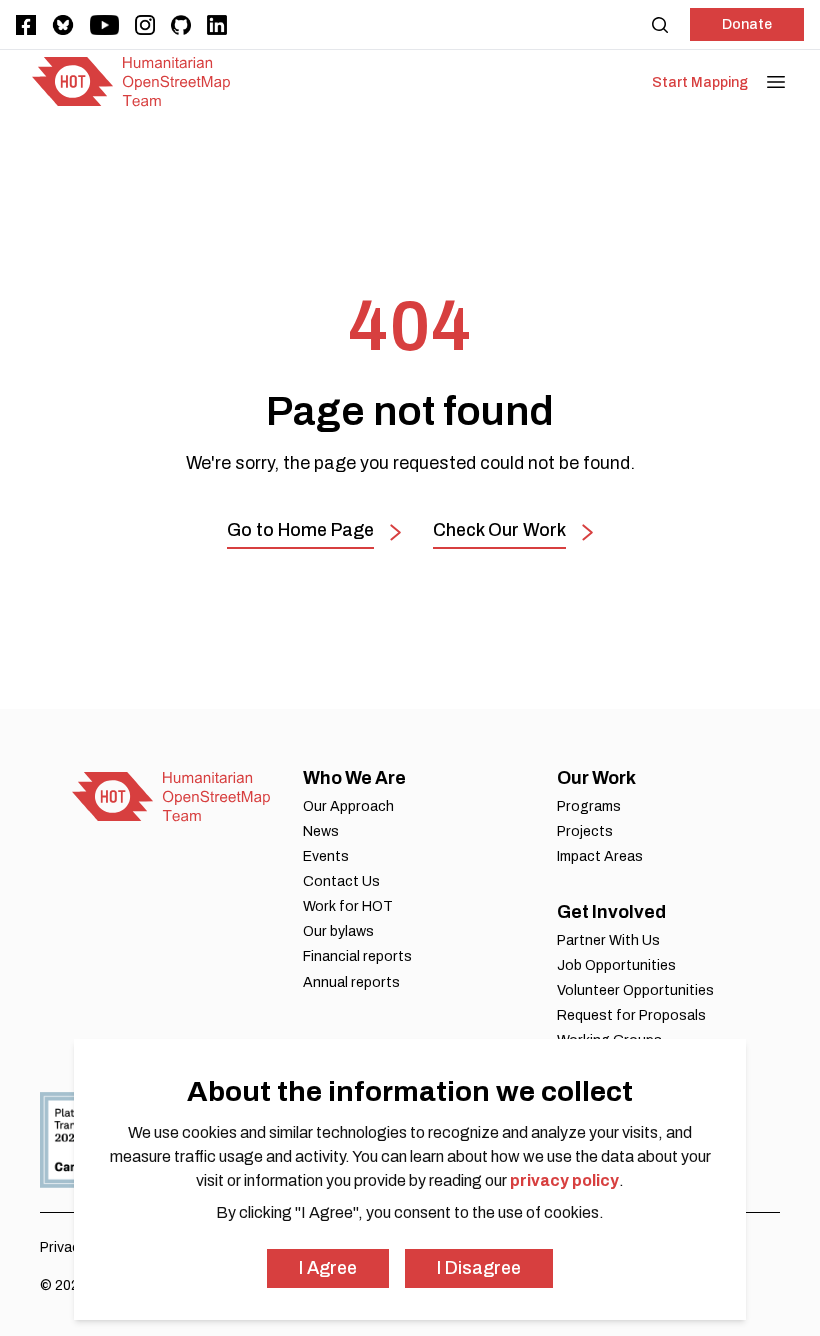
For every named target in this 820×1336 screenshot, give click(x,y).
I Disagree (479, 1268)
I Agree (328, 1268)
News (321, 831)
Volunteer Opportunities (635, 990)
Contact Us (341, 881)
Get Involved (611, 912)
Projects (585, 831)
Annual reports (351, 982)
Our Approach (348, 806)
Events (326, 856)
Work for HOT (348, 906)
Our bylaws (338, 931)
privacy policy (564, 1180)
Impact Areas (600, 856)
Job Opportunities (616, 965)
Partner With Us (608, 940)
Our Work (596, 778)
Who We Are (354, 778)
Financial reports (357, 956)
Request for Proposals (631, 1015)
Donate (747, 24)
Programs (589, 806)
